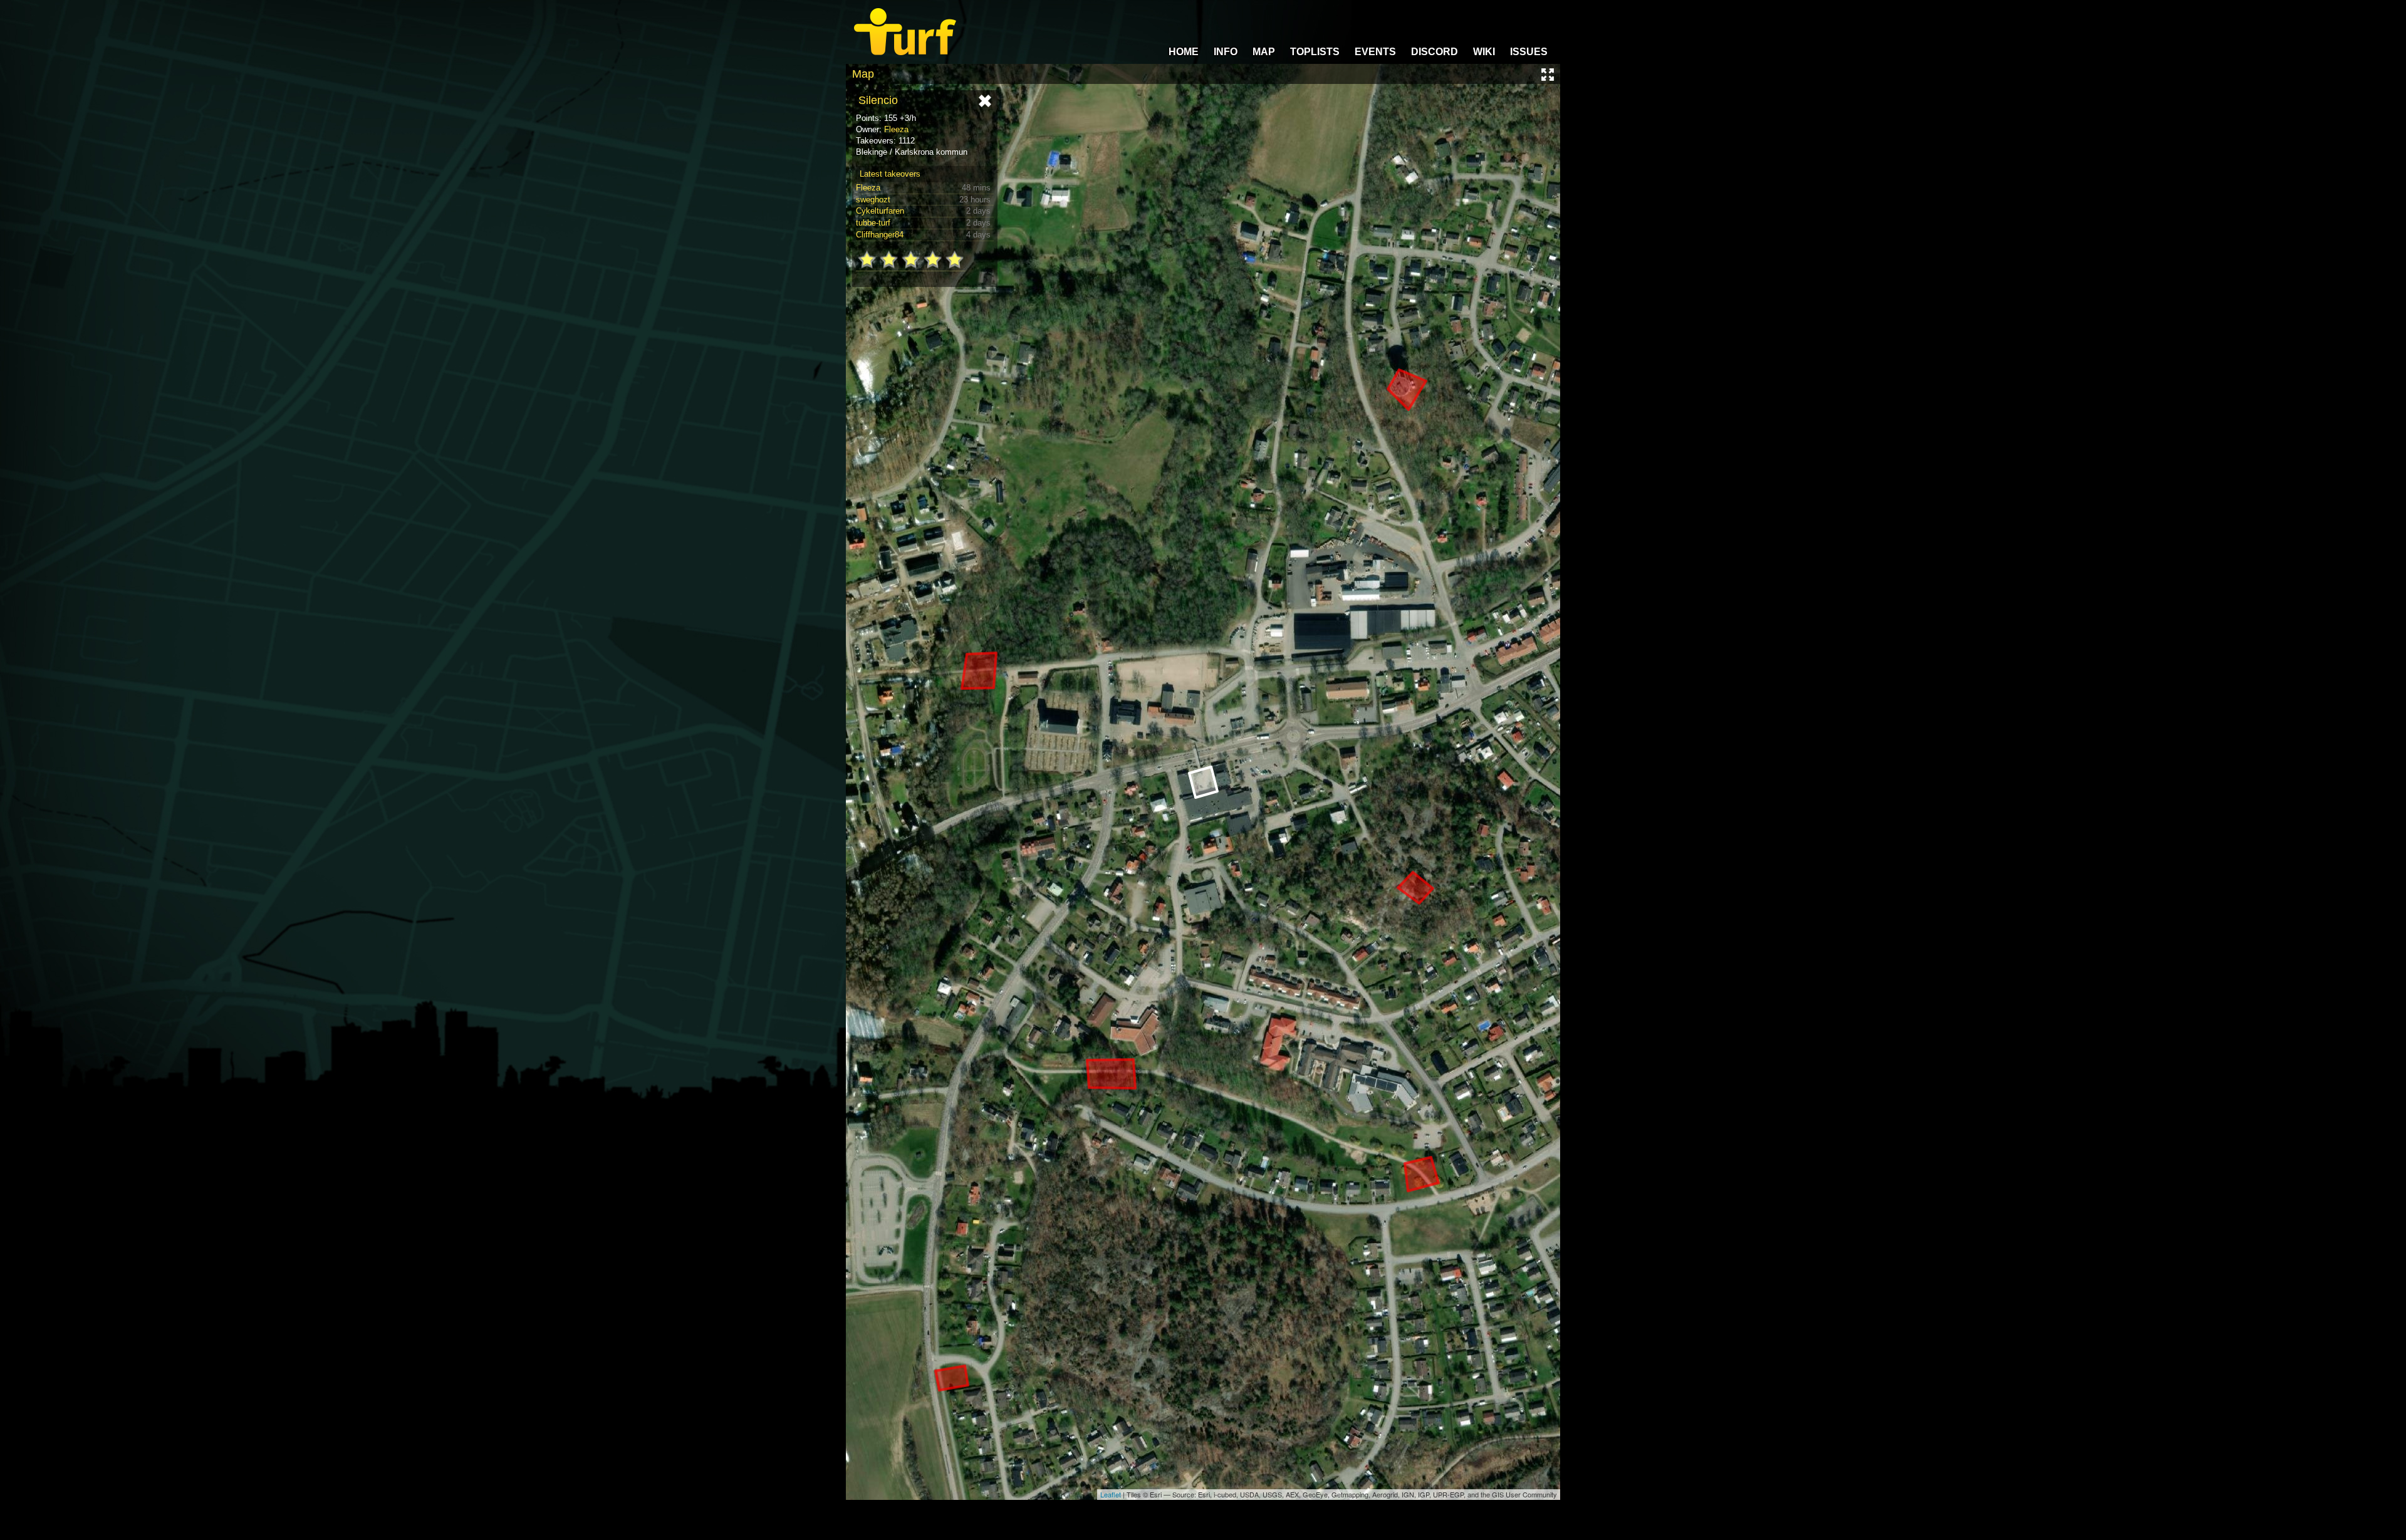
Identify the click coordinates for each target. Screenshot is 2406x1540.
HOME (1184, 52)
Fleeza (896, 129)
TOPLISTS (1315, 52)
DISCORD (1435, 52)
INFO (1226, 52)
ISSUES (1529, 52)
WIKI (1484, 52)
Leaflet (1111, 1494)
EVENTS (1375, 52)
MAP (1264, 52)
